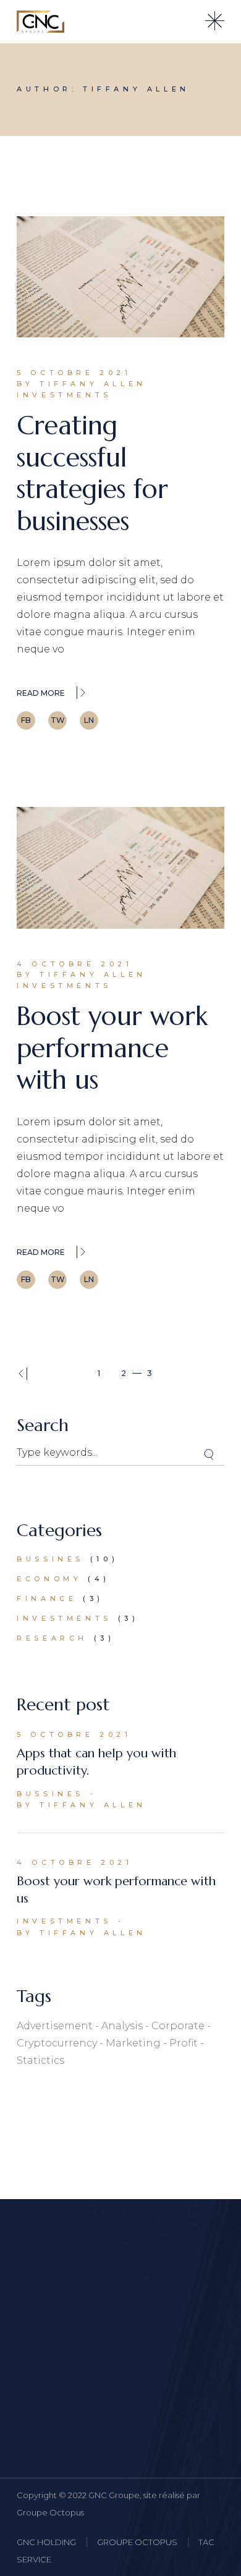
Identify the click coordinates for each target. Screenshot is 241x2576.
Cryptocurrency (57, 2043)
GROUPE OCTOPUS (137, 2542)
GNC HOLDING (46, 2542)
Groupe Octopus (50, 2512)
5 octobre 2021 (74, 373)
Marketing (133, 2043)
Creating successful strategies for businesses (92, 473)
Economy (49, 1579)
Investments (64, 395)
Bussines (50, 1559)
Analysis (122, 2026)
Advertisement (55, 2026)
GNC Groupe (114, 2495)
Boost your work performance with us (112, 1048)
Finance (47, 1598)
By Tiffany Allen (82, 384)
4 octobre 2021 (74, 964)
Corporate (178, 2026)
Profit (184, 2043)
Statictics (40, 2060)
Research (52, 1638)
